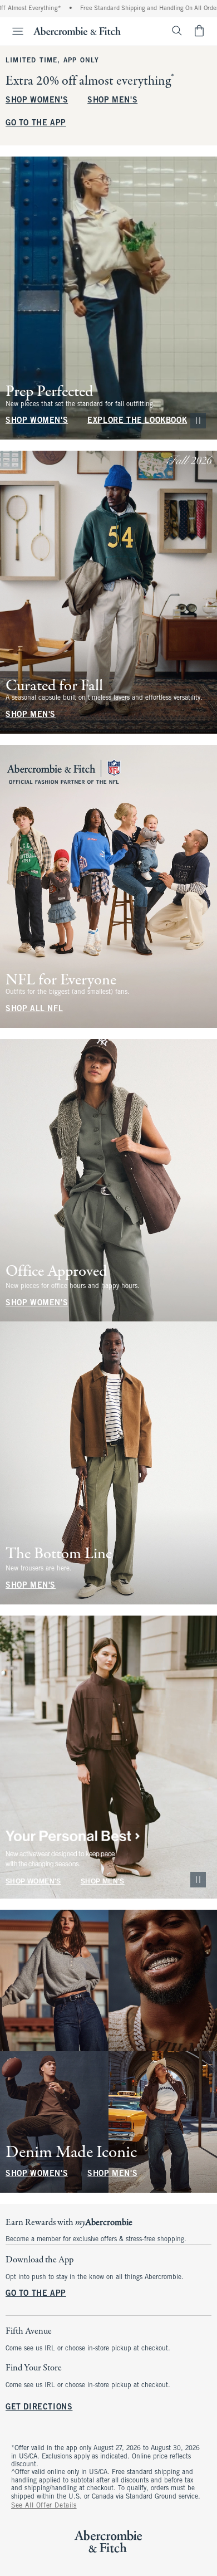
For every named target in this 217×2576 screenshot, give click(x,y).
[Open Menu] (13, 31)
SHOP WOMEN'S (37, 101)
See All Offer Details (44, 2506)
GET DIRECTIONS (39, 2408)
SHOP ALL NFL (34, 1009)
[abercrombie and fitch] (77, 31)
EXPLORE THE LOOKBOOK (137, 421)
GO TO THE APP (36, 123)
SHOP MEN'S (112, 101)
